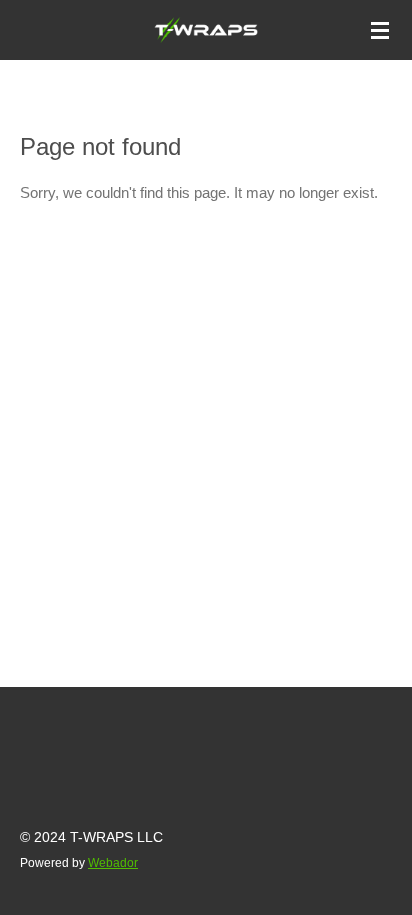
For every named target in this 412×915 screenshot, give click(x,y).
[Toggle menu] (380, 30)
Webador (113, 862)
